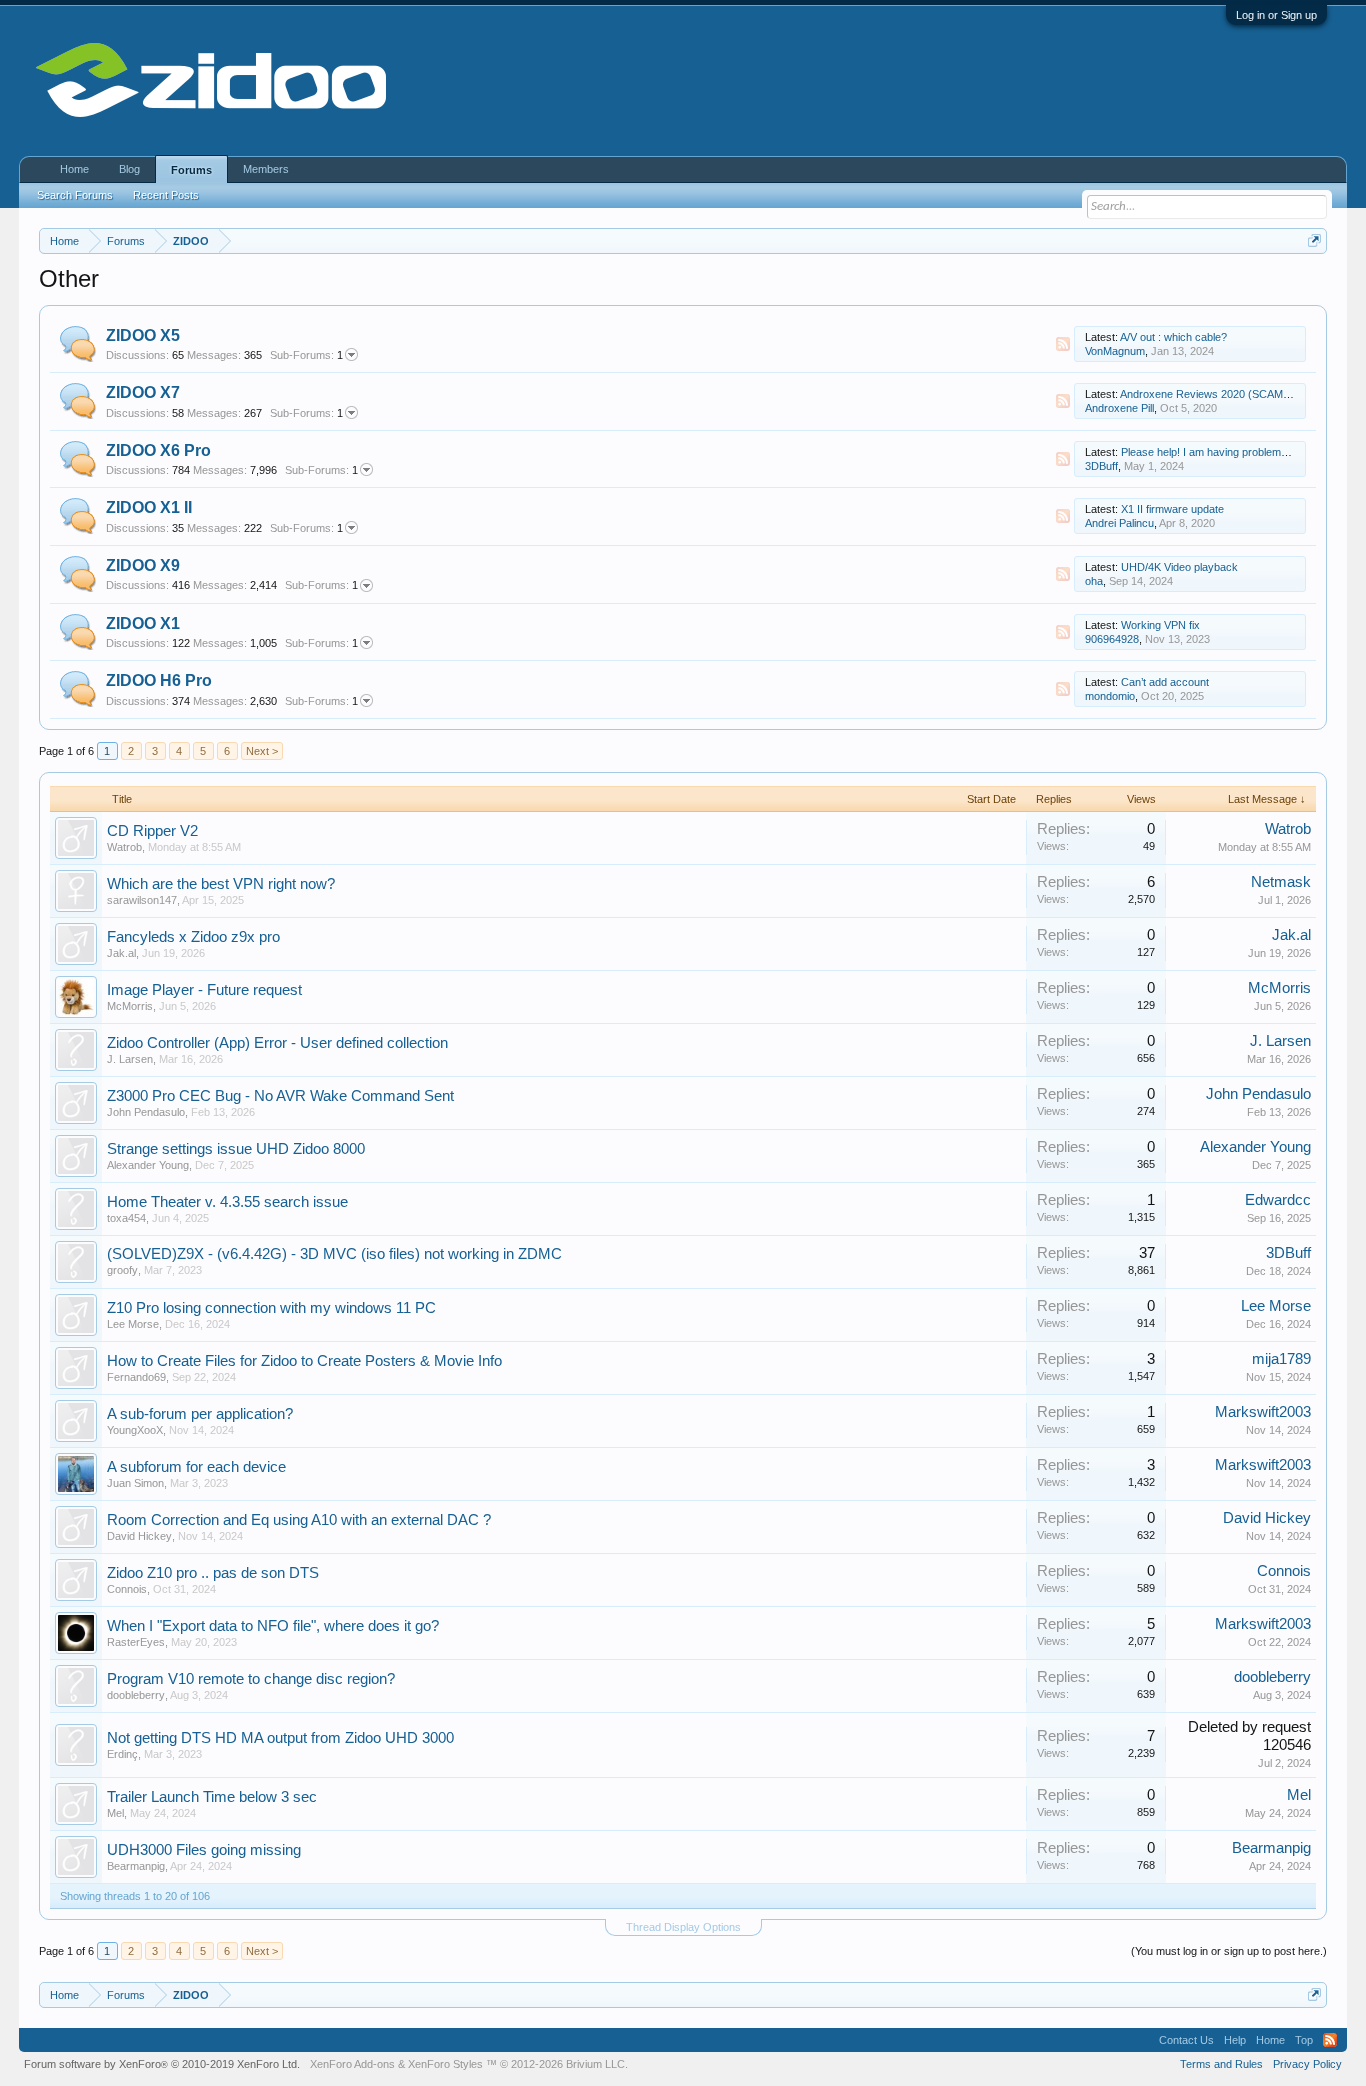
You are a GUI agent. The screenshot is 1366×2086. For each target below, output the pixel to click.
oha (1094, 581)
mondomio (1110, 696)
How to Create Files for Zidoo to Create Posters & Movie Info (304, 1361)
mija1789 (1281, 1359)
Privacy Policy (1307, 2064)
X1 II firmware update (1172, 509)
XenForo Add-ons (352, 2064)
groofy (122, 1270)
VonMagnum (1115, 351)
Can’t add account (1165, 682)
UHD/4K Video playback (1179, 567)
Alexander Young (148, 1165)
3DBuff (1101, 466)
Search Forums (75, 195)
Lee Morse (133, 1324)
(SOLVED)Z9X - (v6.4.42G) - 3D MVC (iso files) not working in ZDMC (334, 1254)
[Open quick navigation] (1314, 240)
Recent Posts (166, 195)
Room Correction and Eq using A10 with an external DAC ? (299, 1520)
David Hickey (139, 1536)
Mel (115, 1813)
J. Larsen (130, 1059)
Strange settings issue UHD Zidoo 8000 (236, 1149)
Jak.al (121, 953)
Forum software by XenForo (162, 2064)
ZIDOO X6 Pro (158, 450)
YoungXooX (135, 1430)
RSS (1063, 344)
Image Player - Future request (204, 990)
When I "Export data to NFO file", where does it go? (273, 1626)
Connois (127, 1589)
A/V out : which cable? (1173, 337)
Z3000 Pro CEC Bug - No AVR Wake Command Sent (280, 1096)
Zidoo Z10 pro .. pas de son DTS (213, 1573)
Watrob (124, 847)
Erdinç (122, 1754)
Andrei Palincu (1119, 523)
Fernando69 (136, 1377)
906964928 (1112, 639)
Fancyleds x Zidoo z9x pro (193, 937)
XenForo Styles (445, 2064)
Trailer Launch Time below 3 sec (212, 1797)
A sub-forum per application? (200, 1414)
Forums (191, 170)
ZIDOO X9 (143, 565)
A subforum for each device (196, 1467)
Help (1235, 2040)
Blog (129, 169)
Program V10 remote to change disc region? (251, 1679)
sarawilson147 (142, 900)
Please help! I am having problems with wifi (1224, 452)
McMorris (130, 1006)
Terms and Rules (1221, 2064)
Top (1304, 2040)
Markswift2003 (1263, 1412)
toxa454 (126, 1218)
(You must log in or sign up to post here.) (1229, 1951)
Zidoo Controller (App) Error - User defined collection (277, 1043)
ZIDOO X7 (143, 392)
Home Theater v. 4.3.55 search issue (227, 1202)
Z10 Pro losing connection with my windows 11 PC (271, 1308)
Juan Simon (135, 1483)
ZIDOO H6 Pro (159, 680)
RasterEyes (136, 1642)
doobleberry (136, 1695)
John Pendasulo (146, 1112)
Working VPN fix (1160, 625)
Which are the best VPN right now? (221, 884)
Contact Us (1186, 2040)
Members (266, 169)
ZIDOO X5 (143, 335)
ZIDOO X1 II (149, 507)
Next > (262, 751)
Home (74, 169)
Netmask (1281, 882)
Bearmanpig (136, 1866)
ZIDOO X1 (143, 623)
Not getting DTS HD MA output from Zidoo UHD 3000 (280, 1738)
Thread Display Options (683, 1927)
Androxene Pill (1119, 408)
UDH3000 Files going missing (204, 1850)
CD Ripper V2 (152, 831)
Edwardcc (1278, 1200)
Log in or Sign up (1276, 15)
